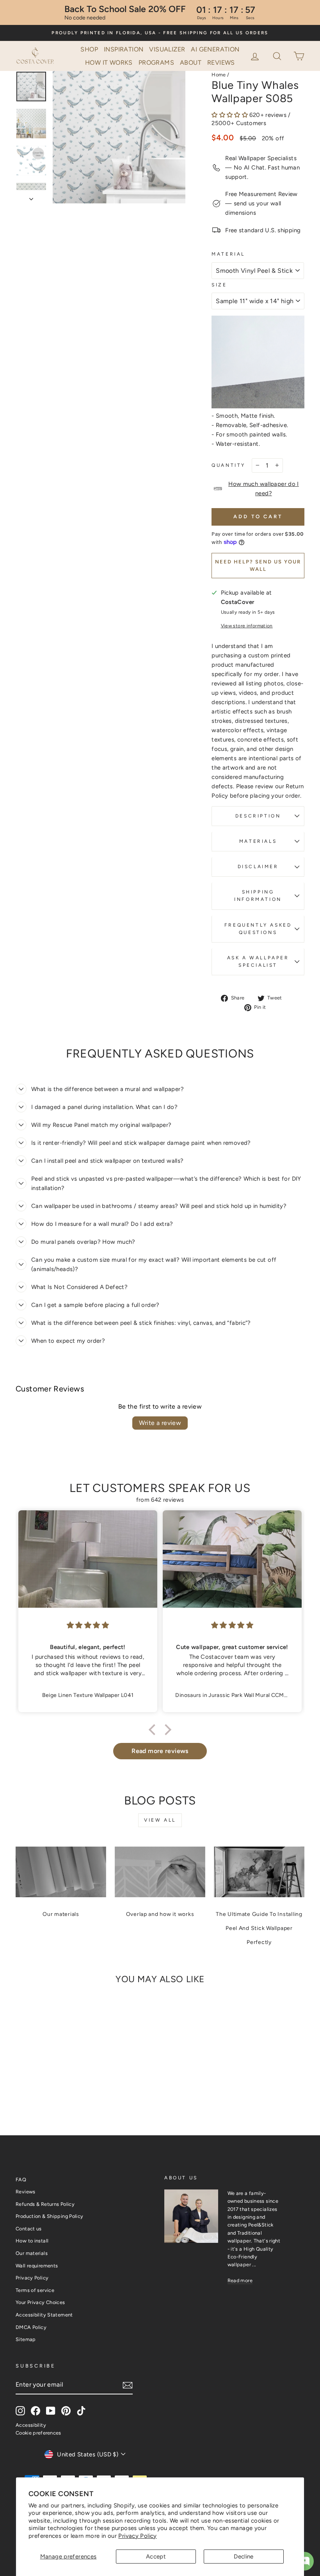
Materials (258, 841)
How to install (32, 2241)
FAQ (21, 2180)
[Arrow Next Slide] (31, 197)
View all (160, 1820)
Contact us (29, 2229)
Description (258, 816)
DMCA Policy (31, 2327)
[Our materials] (61, 1872)
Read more (240, 2280)
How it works (109, 63)
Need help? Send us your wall (258, 565)
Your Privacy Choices (40, 2302)
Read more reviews (160, 1751)
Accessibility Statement (44, 2315)
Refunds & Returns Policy (45, 2204)
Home (219, 75)
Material (228, 254)
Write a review (160, 1423)
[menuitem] (89, 49)
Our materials (61, 1914)
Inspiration (124, 49)
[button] (278, 55)
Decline (244, 2557)
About (191, 63)
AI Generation (215, 49)
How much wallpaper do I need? (264, 489)
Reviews (221, 63)
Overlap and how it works (160, 1914)
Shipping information (258, 896)
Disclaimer (258, 867)
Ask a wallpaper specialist (258, 961)
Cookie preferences (38, 2433)
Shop (89, 49)
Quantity (228, 465)
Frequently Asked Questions (258, 929)
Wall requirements (37, 2266)
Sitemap (26, 2339)
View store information (247, 626)
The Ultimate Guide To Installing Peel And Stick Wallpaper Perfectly (259, 1928)
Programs (156, 63)
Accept (156, 2557)
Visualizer (167, 49)
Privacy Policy (137, 2536)
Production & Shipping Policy (50, 2216)
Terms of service (35, 2290)
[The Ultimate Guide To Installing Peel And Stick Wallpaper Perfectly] (259, 1872)
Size (219, 285)
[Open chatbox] (304, 2561)
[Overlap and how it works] (160, 1872)
